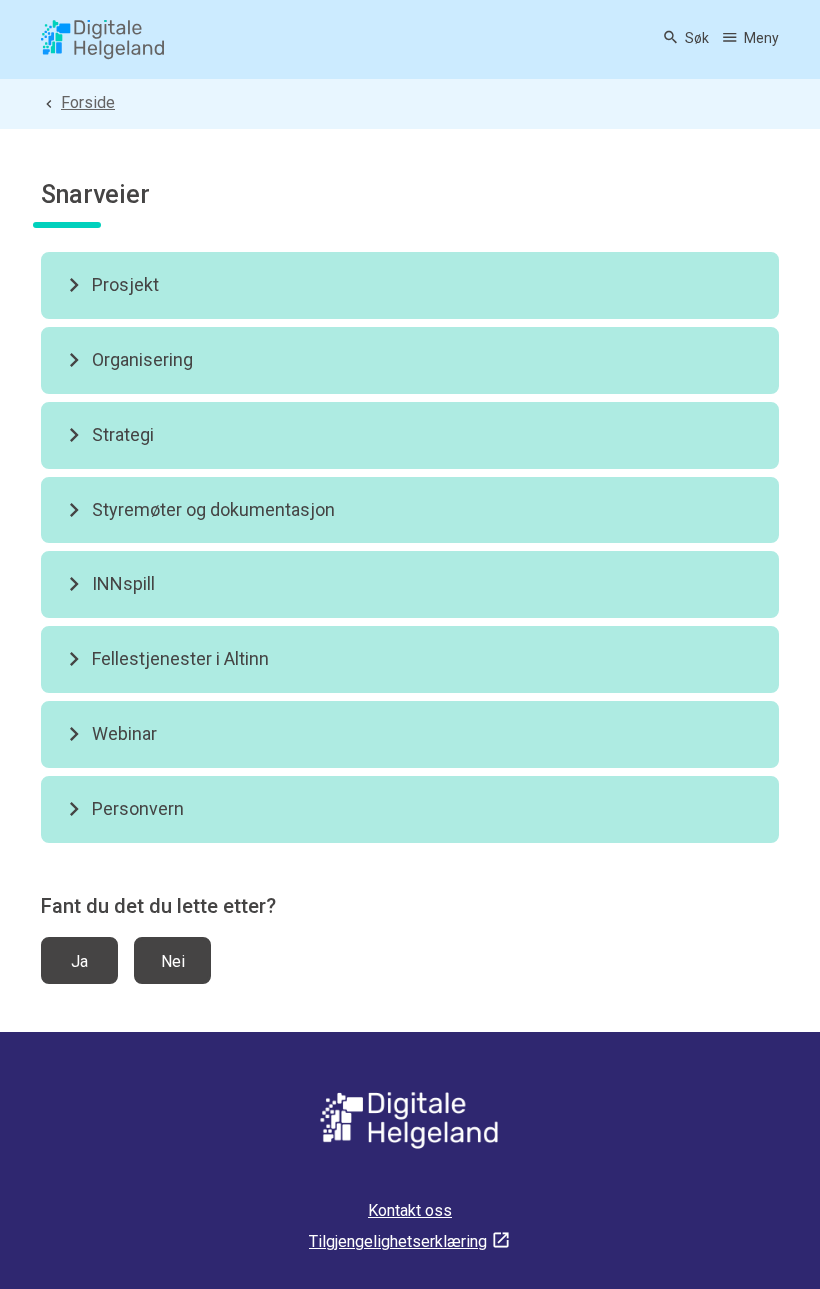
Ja (79, 961)
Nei (173, 961)
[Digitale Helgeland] (103, 40)
